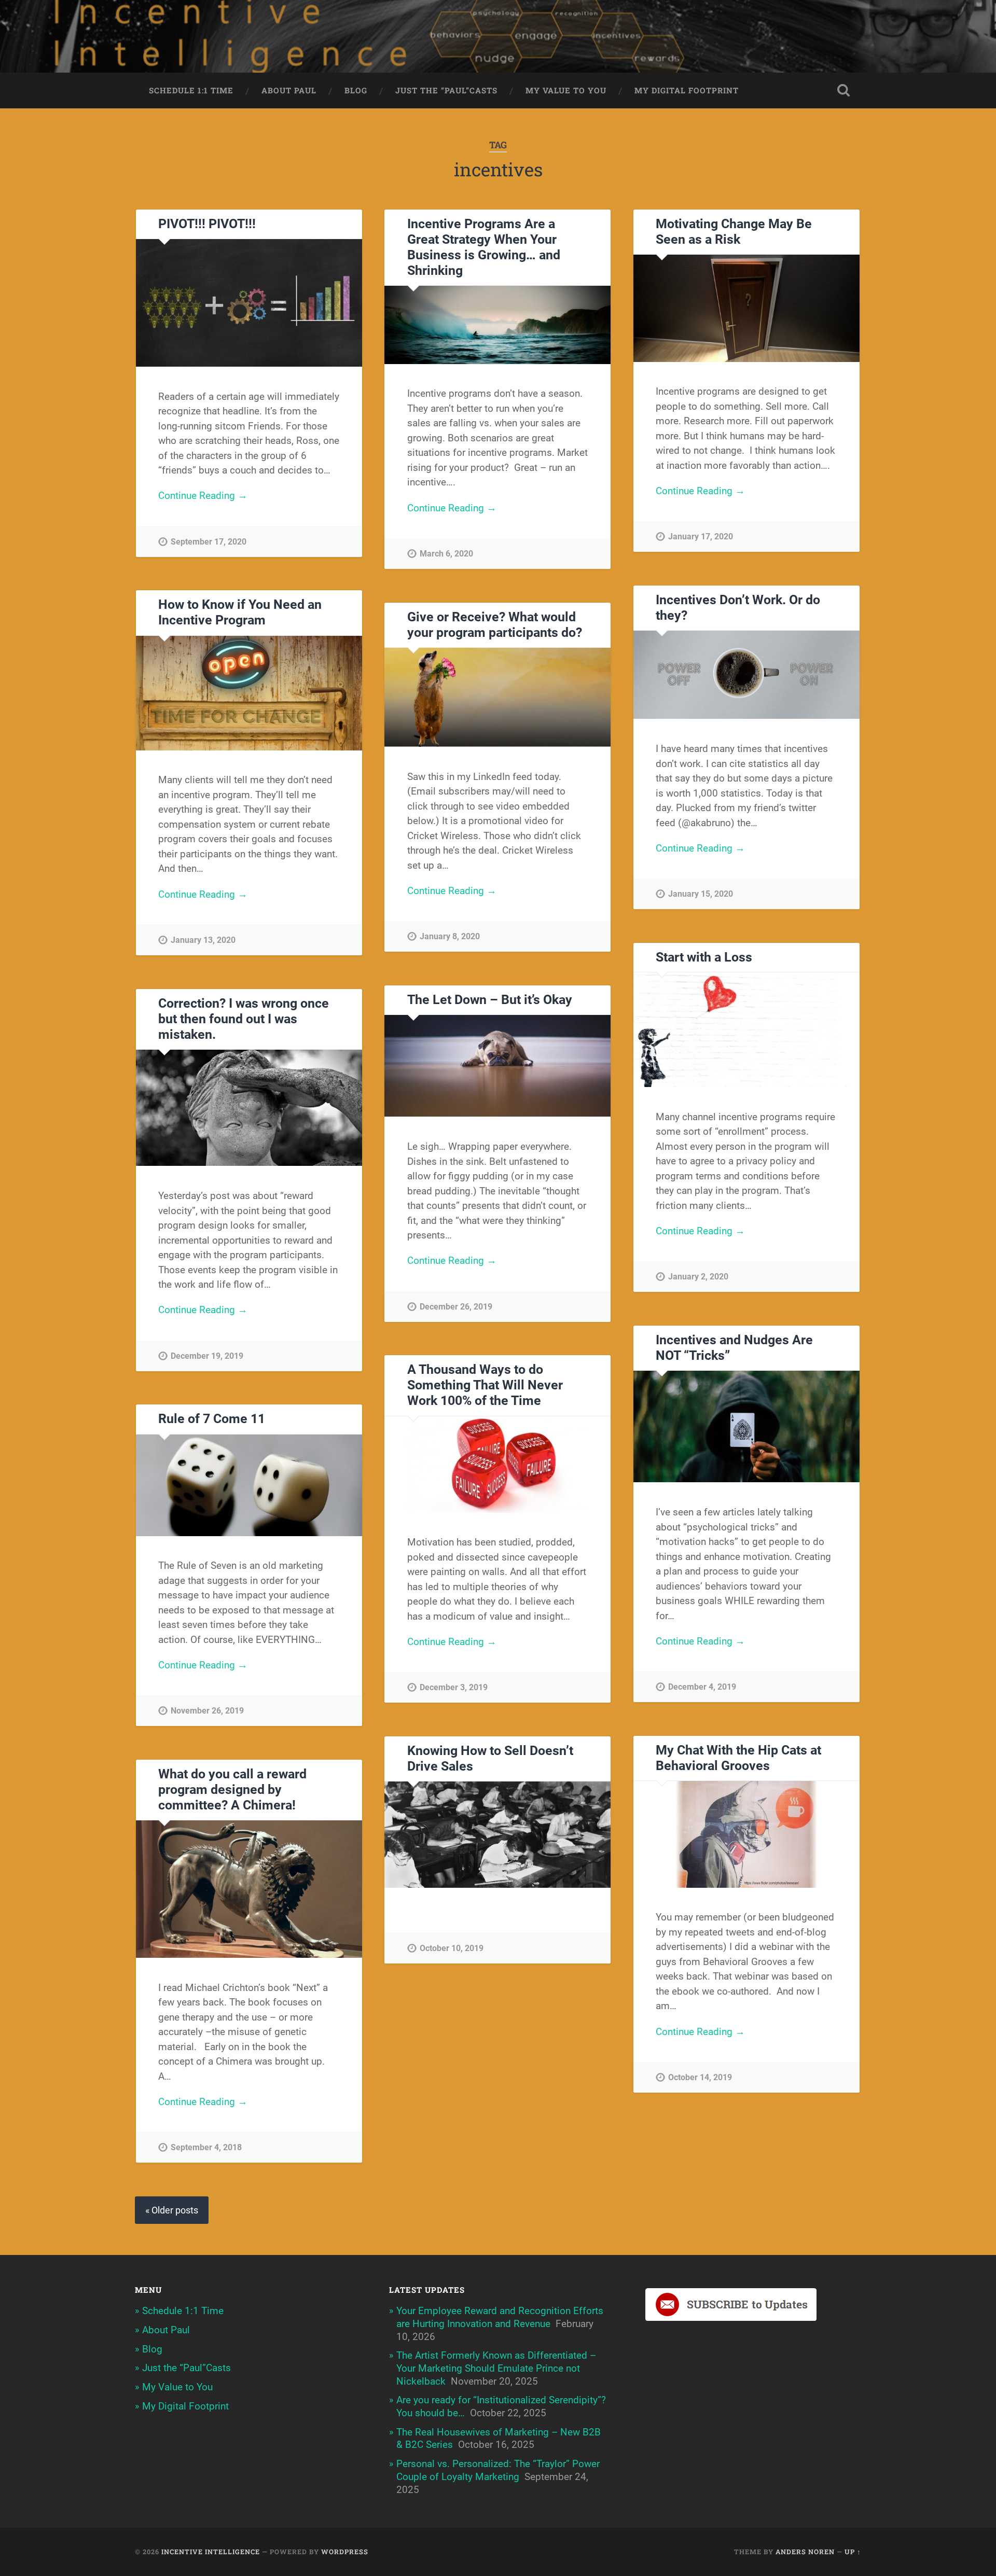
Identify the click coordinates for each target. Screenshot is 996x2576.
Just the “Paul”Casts (446, 90)
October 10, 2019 (452, 1948)
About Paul (289, 90)
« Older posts (172, 2210)
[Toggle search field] (843, 90)
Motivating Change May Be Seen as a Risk (734, 232)
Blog (356, 90)
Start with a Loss (704, 957)
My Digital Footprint (687, 90)
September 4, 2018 (206, 2147)
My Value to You (566, 90)
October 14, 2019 (700, 2077)
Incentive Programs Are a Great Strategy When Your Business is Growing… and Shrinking (484, 247)
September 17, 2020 (209, 542)
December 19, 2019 (207, 1356)
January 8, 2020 (450, 936)
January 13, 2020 (203, 940)
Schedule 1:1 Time (191, 90)
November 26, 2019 (207, 1711)
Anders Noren (805, 2552)
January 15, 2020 (701, 894)
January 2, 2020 (698, 1277)
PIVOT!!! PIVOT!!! (207, 224)
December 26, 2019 (456, 1307)
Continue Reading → (203, 496)
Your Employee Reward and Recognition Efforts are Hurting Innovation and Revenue (500, 2317)
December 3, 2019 (454, 1687)
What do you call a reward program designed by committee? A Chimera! (232, 1790)
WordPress (345, 2552)
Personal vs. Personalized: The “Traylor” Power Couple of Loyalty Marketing (498, 2470)
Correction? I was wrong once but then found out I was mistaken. (244, 1019)
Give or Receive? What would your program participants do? (495, 625)
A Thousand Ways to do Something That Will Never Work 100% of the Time (485, 1385)
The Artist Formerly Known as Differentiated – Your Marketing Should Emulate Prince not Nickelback (496, 2368)
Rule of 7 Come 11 (212, 1419)
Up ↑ (853, 2552)
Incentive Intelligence (211, 2552)
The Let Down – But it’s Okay (490, 1000)
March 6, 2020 (446, 554)
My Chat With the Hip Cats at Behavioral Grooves (738, 1758)
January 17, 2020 (701, 537)
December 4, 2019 (702, 1687)
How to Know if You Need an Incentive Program (240, 612)
